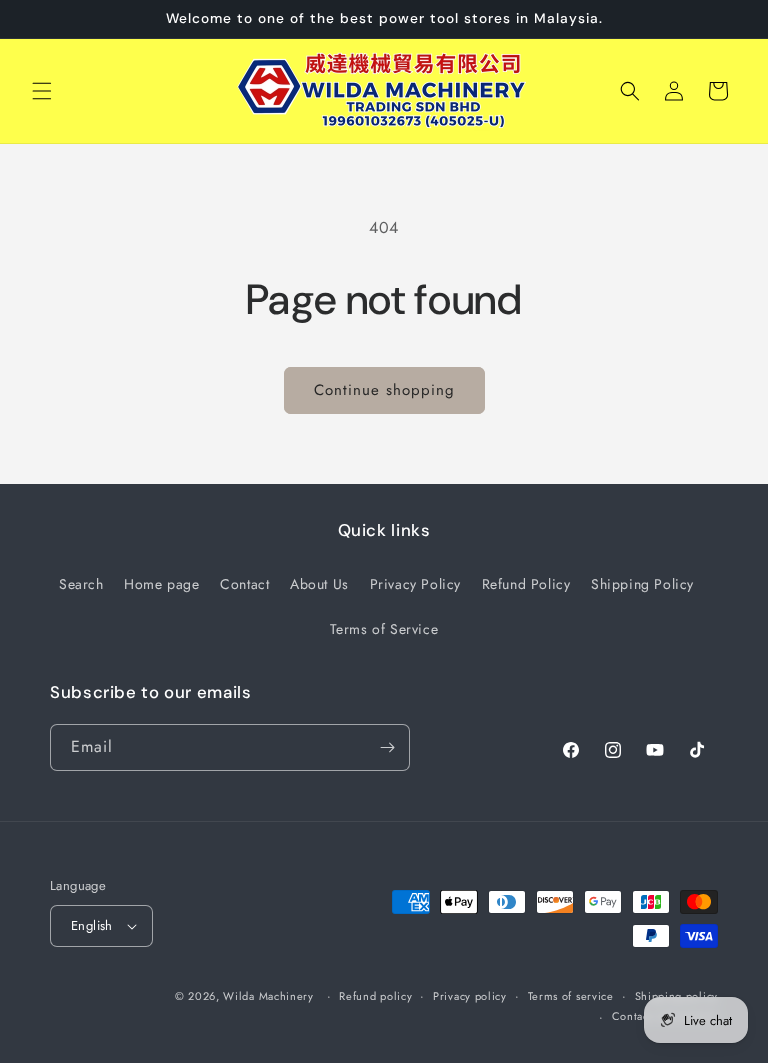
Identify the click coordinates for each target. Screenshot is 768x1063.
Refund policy (375, 996)
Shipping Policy (642, 584)
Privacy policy (470, 996)
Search (81, 584)
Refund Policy (526, 584)
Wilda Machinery (268, 996)
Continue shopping (384, 390)
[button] (42, 91)
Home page (161, 584)
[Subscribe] (387, 747)
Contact (244, 584)
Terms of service (571, 996)
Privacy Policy (415, 584)
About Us (319, 584)
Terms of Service (384, 629)
